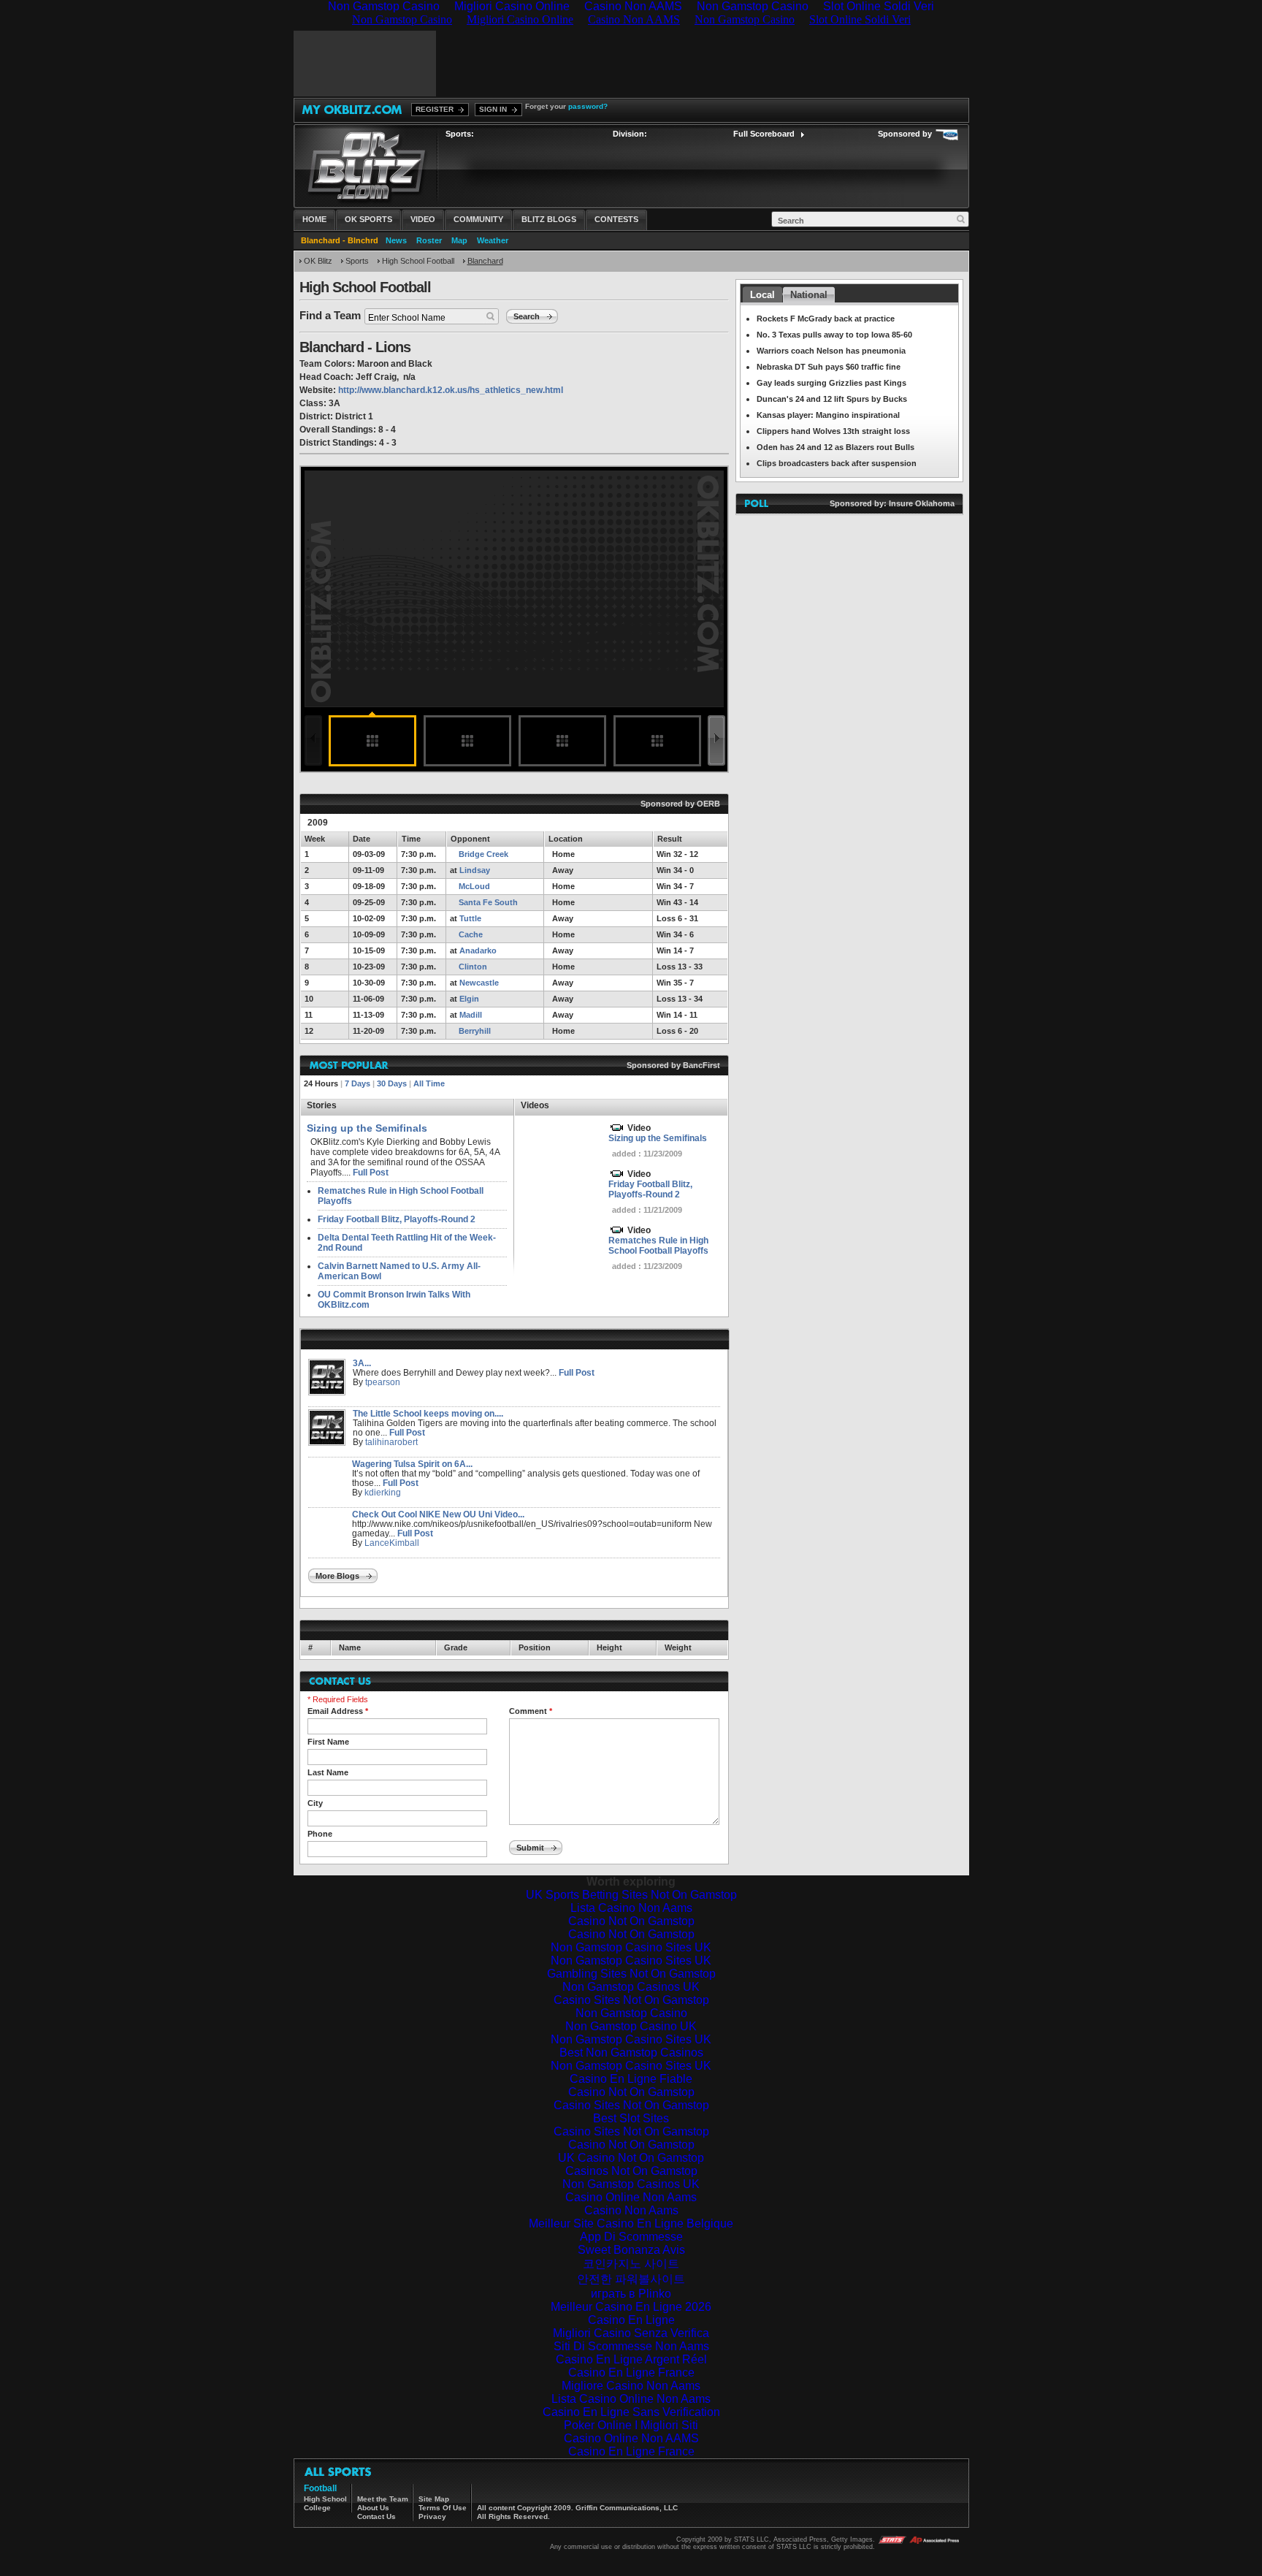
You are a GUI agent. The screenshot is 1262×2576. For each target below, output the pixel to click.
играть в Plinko (631, 2294)
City (315, 1803)
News (396, 240)
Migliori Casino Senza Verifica (631, 2333)
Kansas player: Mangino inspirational (828, 415)
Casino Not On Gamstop (631, 1921)
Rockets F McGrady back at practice (826, 319)
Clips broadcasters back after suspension (837, 463)
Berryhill (475, 1031)
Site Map (434, 2499)
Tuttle (470, 918)
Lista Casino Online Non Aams (631, 2399)
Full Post (371, 1173)
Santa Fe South (488, 902)
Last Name (328, 1772)
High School (325, 2499)
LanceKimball (392, 1543)
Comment (531, 1711)
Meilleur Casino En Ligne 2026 (631, 2307)
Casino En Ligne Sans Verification (631, 2412)
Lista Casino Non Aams (631, 1908)
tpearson (383, 1382)
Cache (471, 934)
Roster (429, 240)
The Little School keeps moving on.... (428, 1414)
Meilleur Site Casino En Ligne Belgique (631, 2223)
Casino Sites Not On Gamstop (631, 2000)
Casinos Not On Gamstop (631, 2171)
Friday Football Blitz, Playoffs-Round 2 (397, 1219)
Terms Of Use (443, 2508)
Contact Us (376, 2516)
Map (459, 240)
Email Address (338, 1711)
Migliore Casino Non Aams (631, 2386)
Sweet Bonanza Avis (631, 2250)
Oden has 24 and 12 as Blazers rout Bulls (835, 447)
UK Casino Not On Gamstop (631, 2158)
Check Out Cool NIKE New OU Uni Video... (438, 1514)
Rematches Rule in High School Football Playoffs (658, 1246)
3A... (362, 1363)
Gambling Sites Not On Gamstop (631, 1974)
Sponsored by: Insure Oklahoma (892, 503)
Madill (471, 1015)
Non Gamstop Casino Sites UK (631, 1947)
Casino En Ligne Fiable (631, 2079)
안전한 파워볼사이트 (631, 2279)
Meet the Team (383, 2499)
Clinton (473, 967)
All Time (429, 1083)
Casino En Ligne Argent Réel (631, 2359)
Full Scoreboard (764, 134)
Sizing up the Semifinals (658, 1138)
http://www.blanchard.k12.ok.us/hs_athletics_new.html (451, 390)
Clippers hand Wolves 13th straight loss (833, 431)
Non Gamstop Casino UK (631, 2026)
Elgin (469, 999)
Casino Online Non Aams (631, 2197)
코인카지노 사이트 (631, 2264)
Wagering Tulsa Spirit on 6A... (412, 1464)
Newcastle (479, 983)
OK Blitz (318, 261)
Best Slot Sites (631, 2118)
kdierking (383, 1493)
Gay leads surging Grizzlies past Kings (831, 383)
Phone (320, 1834)
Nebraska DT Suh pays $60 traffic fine (829, 367)
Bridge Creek (483, 854)
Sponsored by (905, 134)
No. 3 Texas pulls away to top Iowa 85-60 (834, 335)
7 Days (357, 1083)
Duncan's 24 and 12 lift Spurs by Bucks (832, 399)
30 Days (392, 1083)
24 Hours (321, 1083)
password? (588, 106)
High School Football (418, 261)
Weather (493, 240)
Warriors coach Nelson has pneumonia (831, 351)
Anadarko (478, 950)
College (317, 2508)
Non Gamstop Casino (631, 2013)
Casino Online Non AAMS (631, 2438)
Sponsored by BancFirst (672, 1065)
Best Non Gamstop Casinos (631, 2053)
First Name (328, 1742)
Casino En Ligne (631, 2320)
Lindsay (475, 870)
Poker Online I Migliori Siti (631, 2425)
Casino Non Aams (631, 2210)
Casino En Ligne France (631, 2373)
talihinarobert (391, 1442)
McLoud (474, 886)
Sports (357, 261)
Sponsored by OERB (680, 804)
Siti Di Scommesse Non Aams (631, 2346)
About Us (373, 2508)
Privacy (432, 2516)
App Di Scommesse (631, 2237)
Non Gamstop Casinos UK (631, 1987)
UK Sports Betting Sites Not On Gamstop (631, 1895)
